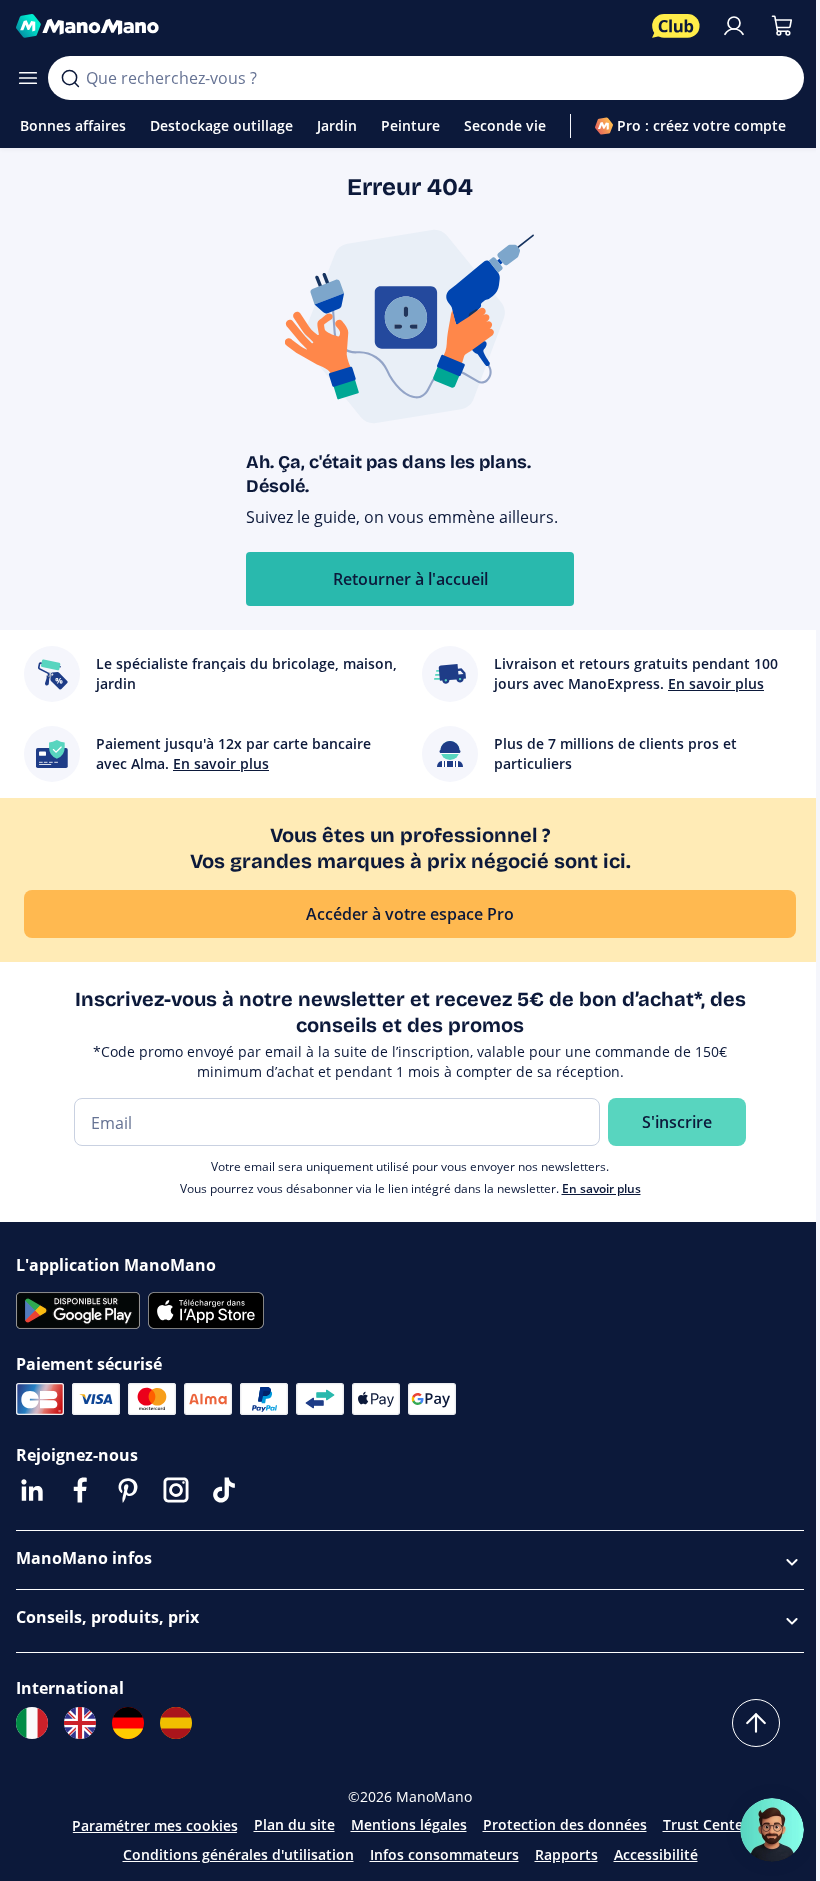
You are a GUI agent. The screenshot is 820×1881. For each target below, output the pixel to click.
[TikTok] (224, 1490)
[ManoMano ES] (176, 1723)
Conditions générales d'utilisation (238, 1854)
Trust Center (706, 1824)
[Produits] (28, 78)
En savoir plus (601, 1188)
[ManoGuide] (772, 1830)
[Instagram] (176, 1490)
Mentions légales (409, 1824)
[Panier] (782, 26)
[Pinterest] (128, 1490)
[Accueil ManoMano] (326, 26)
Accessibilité (656, 1854)
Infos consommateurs (444, 1854)
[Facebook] (80, 1490)
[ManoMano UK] (80, 1723)
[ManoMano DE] (128, 1723)
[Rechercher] (70, 78)
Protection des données (565, 1824)
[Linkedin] (32, 1490)
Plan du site (294, 1824)
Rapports (566, 1854)
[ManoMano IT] (32, 1723)
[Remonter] (756, 1723)
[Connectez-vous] (734, 26)
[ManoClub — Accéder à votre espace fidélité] (676, 26)
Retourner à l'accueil (410, 579)
